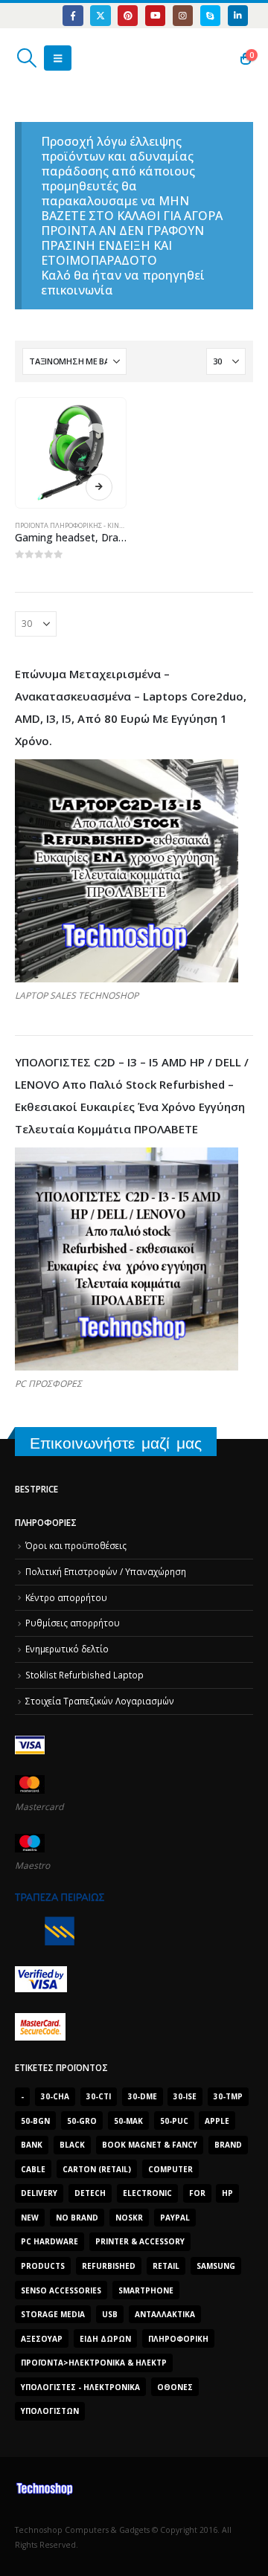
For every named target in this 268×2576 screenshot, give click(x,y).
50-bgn (35, 2121)
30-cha (55, 2096)
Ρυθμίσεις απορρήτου (73, 1623)
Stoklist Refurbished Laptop (84, 1675)
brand (228, 2145)
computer (170, 2169)
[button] (26, 58)
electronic (147, 2193)
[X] (100, 15)
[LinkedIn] (238, 15)
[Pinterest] (128, 15)
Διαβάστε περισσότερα (99, 487)
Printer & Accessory (140, 2241)
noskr (129, 2218)
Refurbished (109, 2266)
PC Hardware (50, 2241)
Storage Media (53, 2314)
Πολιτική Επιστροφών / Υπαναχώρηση (106, 1571)
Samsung (216, 2266)
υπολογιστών (50, 2411)
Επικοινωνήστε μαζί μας (116, 1443)
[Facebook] (73, 15)
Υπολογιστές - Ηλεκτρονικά (80, 2387)
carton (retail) (97, 2169)
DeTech (90, 2193)
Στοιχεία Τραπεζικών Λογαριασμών (100, 1701)
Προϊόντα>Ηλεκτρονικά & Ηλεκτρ (94, 2363)
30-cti (99, 2096)
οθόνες (175, 2387)
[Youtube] (155, 15)
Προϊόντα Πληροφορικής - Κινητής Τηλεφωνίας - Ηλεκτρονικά (124, 525)
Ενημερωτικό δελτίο (67, 1649)
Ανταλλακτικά (165, 2314)
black (72, 2145)
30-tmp (228, 2096)
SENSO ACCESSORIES (61, 2290)
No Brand (77, 2218)
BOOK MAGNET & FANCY (150, 2145)
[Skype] (210, 15)
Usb (110, 2314)
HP (227, 2193)
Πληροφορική (178, 2339)
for (197, 2193)
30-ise (185, 2096)
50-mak (128, 2121)
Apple (217, 2121)
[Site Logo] (85, 58)
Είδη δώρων (105, 2339)
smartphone (146, 2290)
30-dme (143, 2096)
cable (33, 2169)
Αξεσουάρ (42, 2339)
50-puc (174, 2121)
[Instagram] (183, 15)
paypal (175, 2218)
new (30, 2218)
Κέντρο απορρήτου (66, 1597)
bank (32, 2145)
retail (166, 2266)
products (43, 2266)
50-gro (82, 2121)
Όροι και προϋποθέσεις (76, 1545)
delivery (39, 2193)
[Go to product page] (70, 453)
